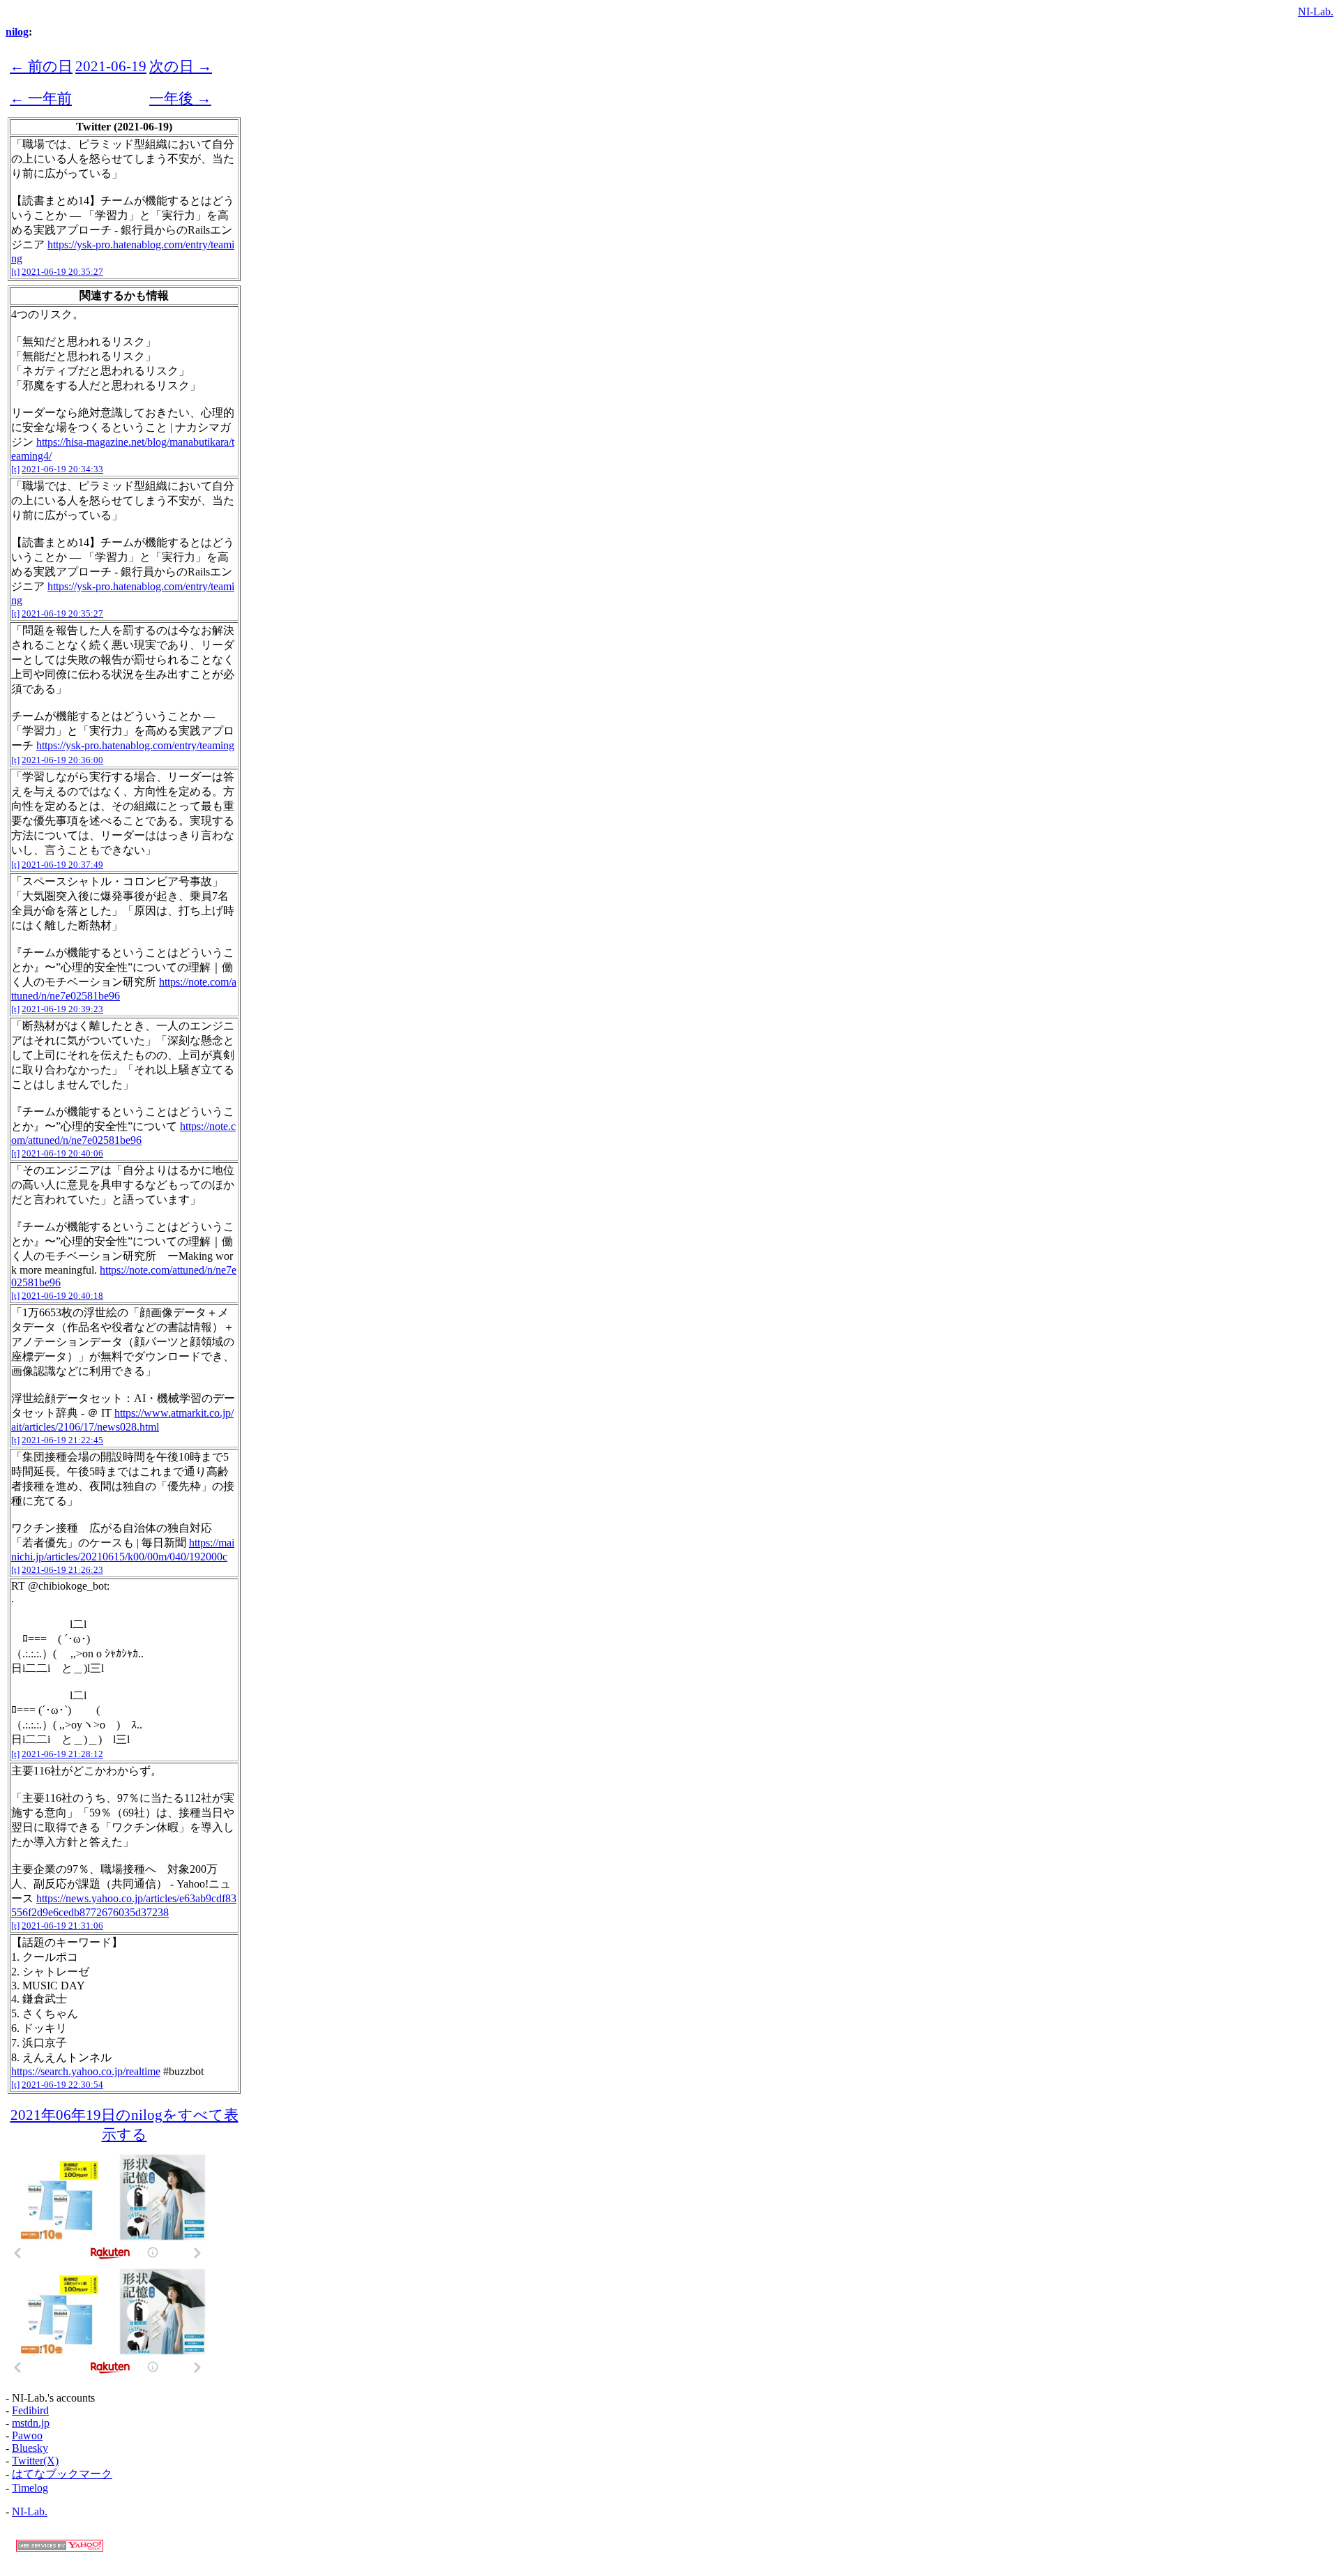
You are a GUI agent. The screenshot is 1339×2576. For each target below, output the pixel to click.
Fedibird (30, 2410)
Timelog (30, 2488)
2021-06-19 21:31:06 (62, 1926)
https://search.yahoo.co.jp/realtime (86, 2071)
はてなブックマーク (62, 2474)
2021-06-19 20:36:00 (62, 760)
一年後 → (180, 98)
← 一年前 (41, 98)
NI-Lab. (1316, 12)
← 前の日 (41, 66)
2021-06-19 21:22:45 (62, 1440)
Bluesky (30, 2448)
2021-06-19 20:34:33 (62, 469)
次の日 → (181, 66)
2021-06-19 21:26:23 (62, 1570)
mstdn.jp (31, 2423)
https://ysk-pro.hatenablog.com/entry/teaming (135, 745)
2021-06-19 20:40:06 (62, 1153)
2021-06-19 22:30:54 (62, 2085)
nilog (17, 32)
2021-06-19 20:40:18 (62, 1296)
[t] (15, 272)
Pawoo (27, 2435)
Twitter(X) (35, 2461)
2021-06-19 (111, 66)
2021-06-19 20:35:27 (62, 272)
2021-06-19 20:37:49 (62, 865)
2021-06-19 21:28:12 (62, 1754)
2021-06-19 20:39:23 (62, 1009)
